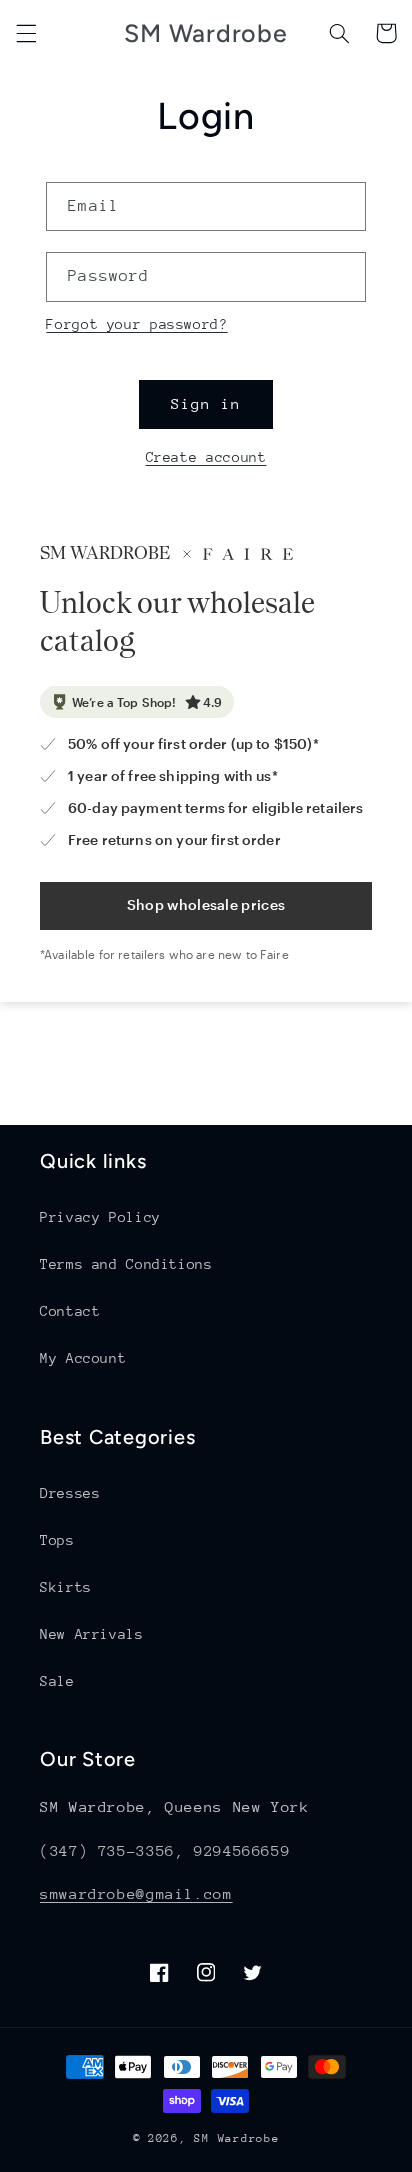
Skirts (66, 1587)
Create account (206, 457)
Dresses (70, 1493)
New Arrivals (92, 1634)
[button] (26, 33)
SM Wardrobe (236, 2138)
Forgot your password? (136, 324)
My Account (83, 1358)
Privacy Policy (100, 1217)
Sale (57, 1681)
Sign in (206, 403)
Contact (70, 1311)
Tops (57, 1540)
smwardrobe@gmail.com (136, 1893)
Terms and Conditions (126, 1264)
